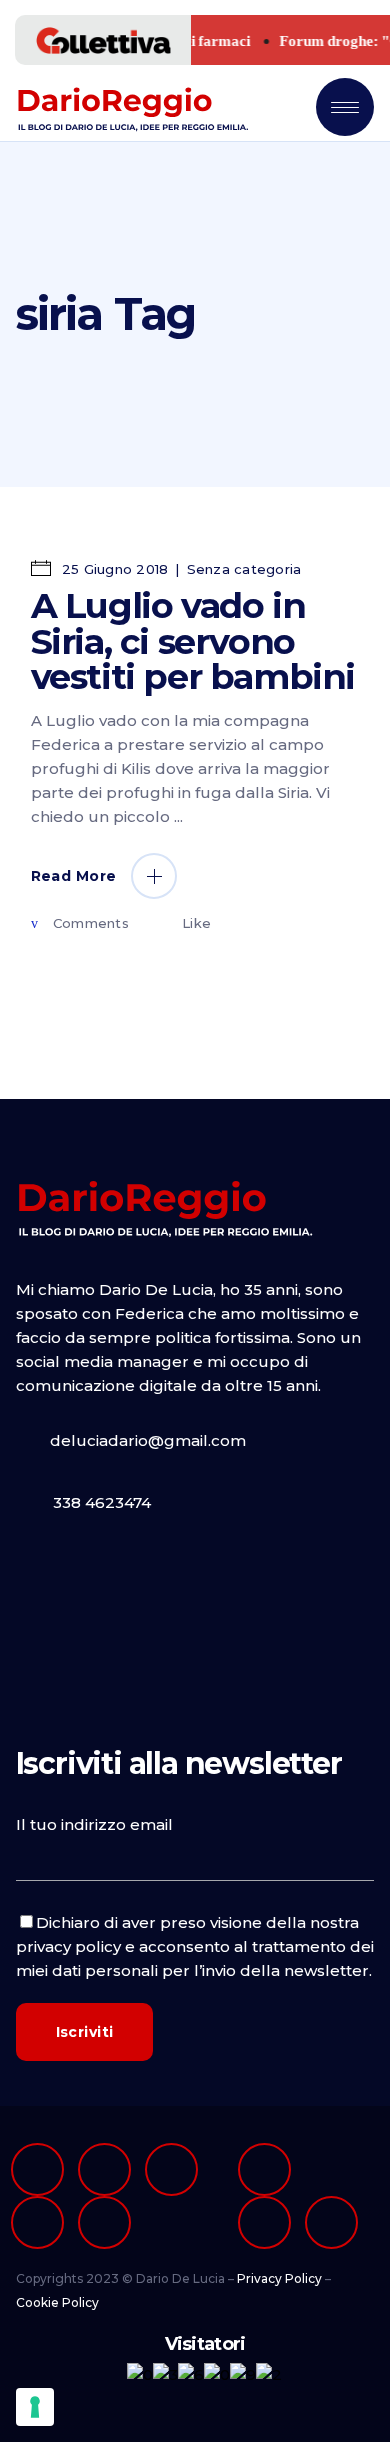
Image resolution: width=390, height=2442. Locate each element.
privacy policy (68, 1946)
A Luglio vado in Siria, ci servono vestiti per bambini (193, 641)
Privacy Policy (279, 2278)
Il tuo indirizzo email (94, 1824)
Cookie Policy (57, 2302)
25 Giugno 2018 (113, 569)
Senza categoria (244, 569)
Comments (91, 923)
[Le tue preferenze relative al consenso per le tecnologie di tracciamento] (35, 2407)
